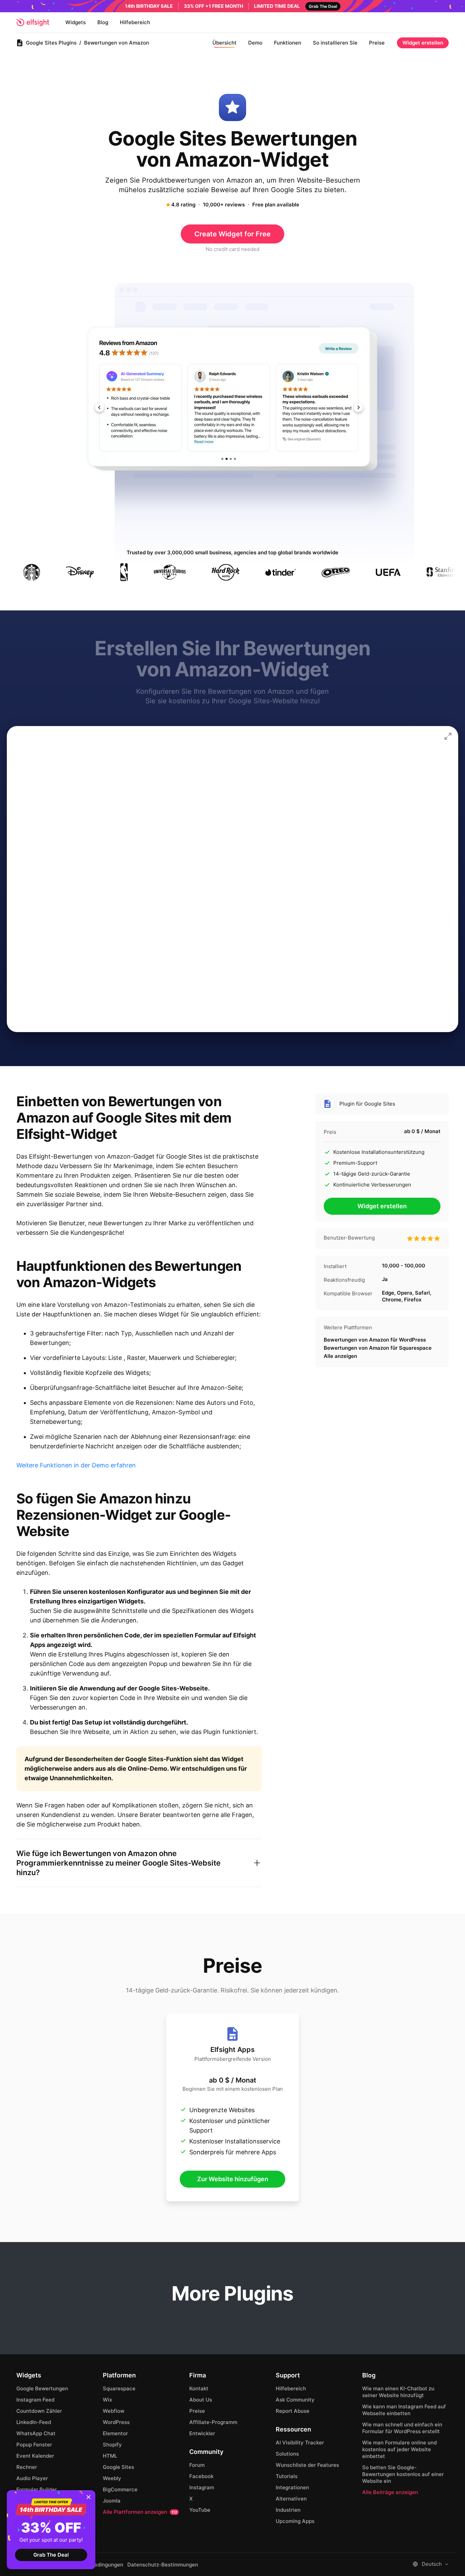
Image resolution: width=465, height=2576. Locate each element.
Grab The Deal (51, 2555)
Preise (377, 43)
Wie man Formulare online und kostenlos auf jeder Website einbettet (399, 2449)
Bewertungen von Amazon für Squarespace (378, 1348)
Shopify (112, 2445)
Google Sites (118, 2467)
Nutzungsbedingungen (95, 2565)
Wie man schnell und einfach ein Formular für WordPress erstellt (402, 2428)
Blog (103, 22)
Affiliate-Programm (213, 2422)
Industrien (288, 2510)
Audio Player (32, 2478)
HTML (110, 2456)
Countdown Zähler (39, 2411)
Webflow (114, 2411)
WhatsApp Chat (36, 2433)
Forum (197, 2465)
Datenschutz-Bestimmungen (163, 2565)
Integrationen (292, 2487)
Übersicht (225, 43)
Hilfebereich (135, 22)
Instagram (202, 2487)
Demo (255, 43)
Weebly (112, 2478)
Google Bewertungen (42, 2388)
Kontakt (199, 2388)
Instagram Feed (35, 2400)
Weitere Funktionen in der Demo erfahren (76, 1465)
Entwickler (202, 2433)
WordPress (116, 2422)
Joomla (112, 2501)
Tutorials (287, 2476)
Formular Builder (37, 2489)
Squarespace (119, 2388)
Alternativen (291, 2499)
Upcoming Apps (295, 2521)
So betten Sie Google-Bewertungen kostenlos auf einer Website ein (403, 2474)
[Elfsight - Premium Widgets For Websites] (33, 22)
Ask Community (295, 2400)
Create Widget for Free (233, 234)
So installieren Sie (335, 43)
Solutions (287, 2454)
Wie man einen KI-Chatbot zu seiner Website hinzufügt (398, 2392)
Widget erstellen (423, 43)
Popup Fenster (34, 2445)
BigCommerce (120, 2489)
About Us (201, 2400)
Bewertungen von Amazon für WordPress (375, 1340)
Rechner (27, 2467)
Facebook (201, 2476)
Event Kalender (35, 2456)
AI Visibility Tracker (300, 2443)
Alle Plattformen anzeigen (140, 2512)
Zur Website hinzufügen (233, 2179)
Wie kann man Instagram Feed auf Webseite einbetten (404, 2410)
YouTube (200, 2510)
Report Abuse (293, 2411)
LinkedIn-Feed (34, 2422)
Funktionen (288, 43)
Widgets (76, 22)
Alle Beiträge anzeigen (390, 2492)
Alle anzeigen (340, 1356)
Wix (107, 2400)
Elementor (115, 2433)
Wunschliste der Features (307, 2465)
